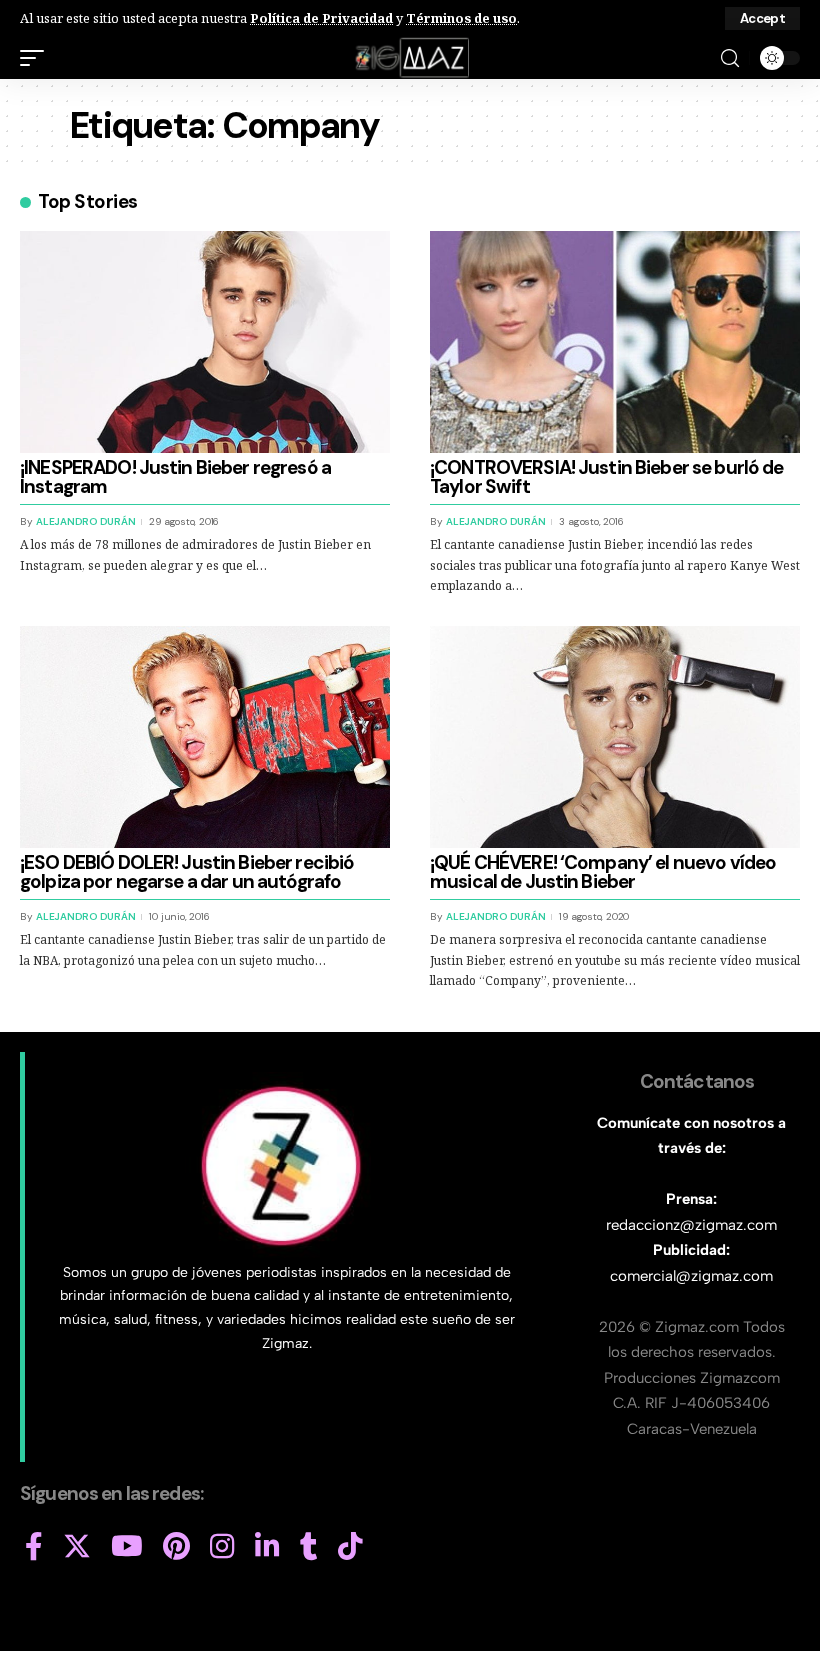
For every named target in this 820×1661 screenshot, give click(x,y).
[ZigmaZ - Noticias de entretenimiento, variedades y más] (410, 58)
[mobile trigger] (37, 58)
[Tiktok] (350, 1547)
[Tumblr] (309, 1547)
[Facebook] (34, 1547)
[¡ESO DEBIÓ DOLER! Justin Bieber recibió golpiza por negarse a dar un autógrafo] (205, 737)
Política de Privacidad (321, 18)
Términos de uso (461, 18)
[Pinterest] (176, 1547)
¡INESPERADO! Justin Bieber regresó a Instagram (175, 477)
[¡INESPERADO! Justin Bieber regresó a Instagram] (205, 342)
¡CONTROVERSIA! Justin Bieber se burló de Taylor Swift (606, 477)
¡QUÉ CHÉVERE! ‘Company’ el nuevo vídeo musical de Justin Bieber (603, 872)
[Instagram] (222, 1547)
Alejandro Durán (85, 521)
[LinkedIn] (267, 1547)
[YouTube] (127, 1547)
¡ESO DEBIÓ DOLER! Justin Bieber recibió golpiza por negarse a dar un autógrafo (187, 872)
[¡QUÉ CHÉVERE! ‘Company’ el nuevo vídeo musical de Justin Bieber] (615, 737)
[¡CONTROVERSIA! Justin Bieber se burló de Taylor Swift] (615, 342)
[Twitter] (77, 1547)
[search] (730, 58)
